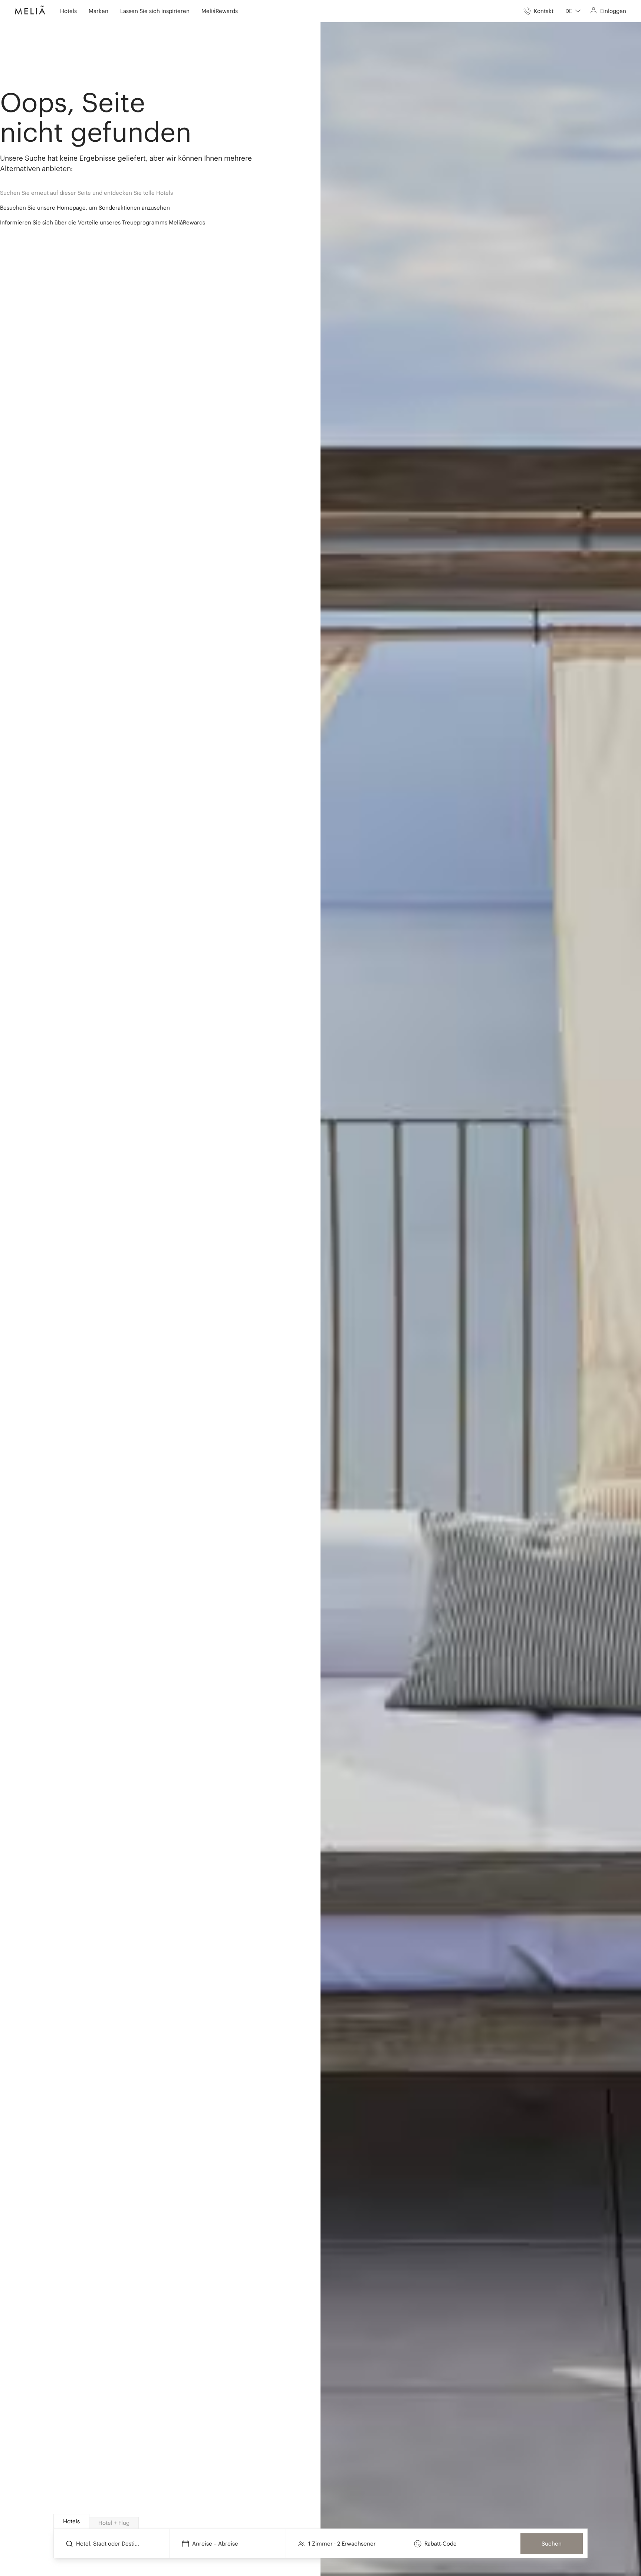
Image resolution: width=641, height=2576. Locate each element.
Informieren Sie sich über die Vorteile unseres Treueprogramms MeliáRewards (103, 222)
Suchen (552, 2544)
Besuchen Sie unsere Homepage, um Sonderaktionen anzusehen (85, 208)
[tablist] (321, 2521)
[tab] (71, 2521)
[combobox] (573, 11)
